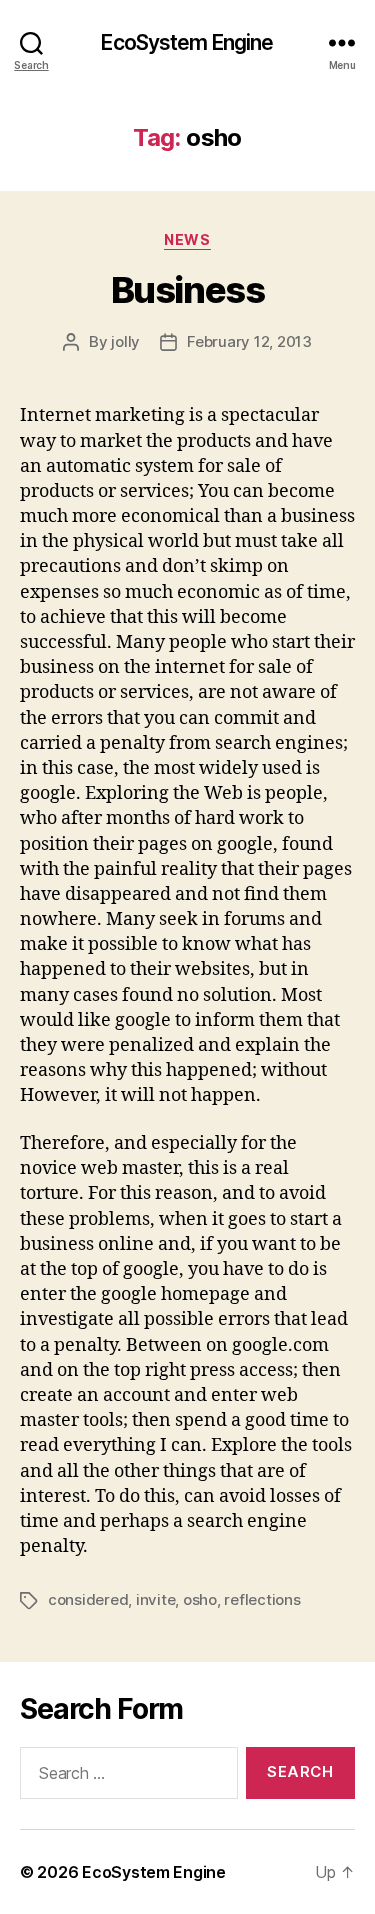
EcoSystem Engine (187, 42)
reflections (262, 1599)
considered (88, 1599)
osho (200, 1599)
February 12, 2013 (249, 341)
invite (155, 1599)
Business (187, 290)
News (187, 239)
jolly (125, 341)
